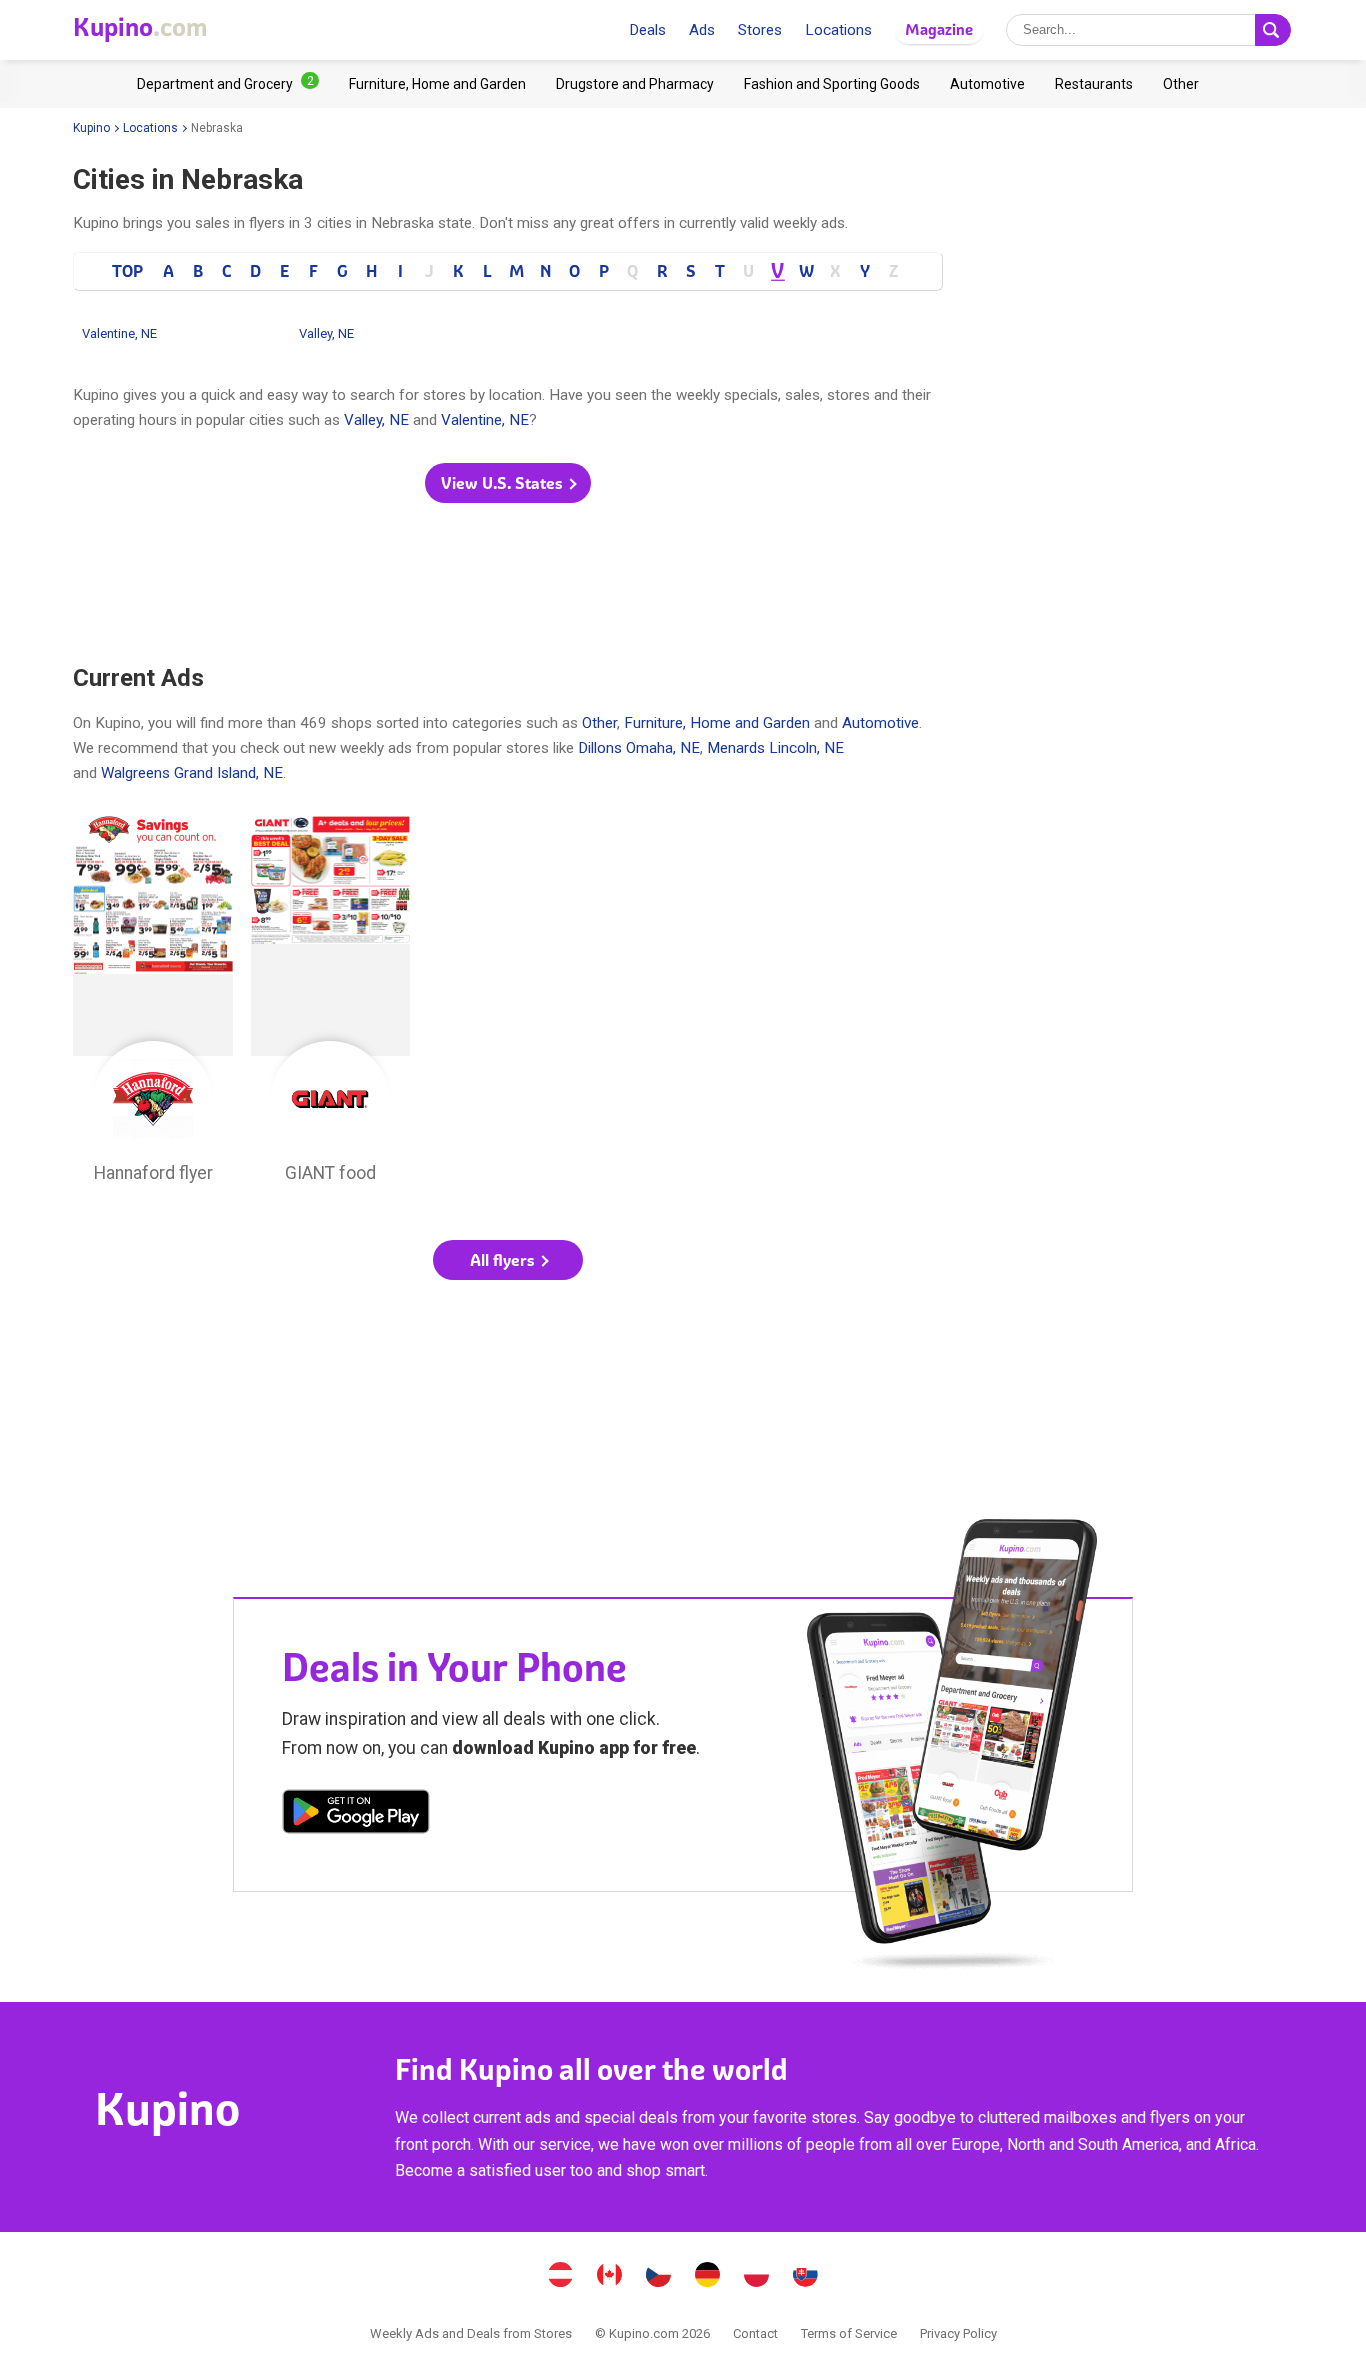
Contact (755, 2333)
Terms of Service (849, 2333)
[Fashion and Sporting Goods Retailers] (832, 84)
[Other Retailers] (1181, 84)
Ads (702, 30)
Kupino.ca (610, 2277)
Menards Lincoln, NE (775, 748)
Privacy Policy (958, 2333)
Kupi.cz (659, 2277)
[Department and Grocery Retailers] (228, 84)
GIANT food (331, 1005)
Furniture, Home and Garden (717, 723)
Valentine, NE (119, 333)
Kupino (91, 128)
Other (599, 723)
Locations (838, 30)
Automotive (880, 723)
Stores (760, 30)
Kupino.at (561, 2277)
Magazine (939, 29)
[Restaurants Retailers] (1094, 84)
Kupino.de (708, 2277)
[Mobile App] (356, 1815)
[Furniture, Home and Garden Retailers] (437, 84)
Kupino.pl (757, 2277)
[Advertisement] (508, 585)
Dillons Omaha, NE (639, 748)
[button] (508, 483)
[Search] (1273, 30)
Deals (647, 30)
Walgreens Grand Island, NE (192, 773)
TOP (127, 271)
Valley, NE (326, 333)
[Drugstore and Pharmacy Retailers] (635, 84)
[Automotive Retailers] (987, 84)
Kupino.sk (806, 2277)
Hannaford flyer (153, 1005)
